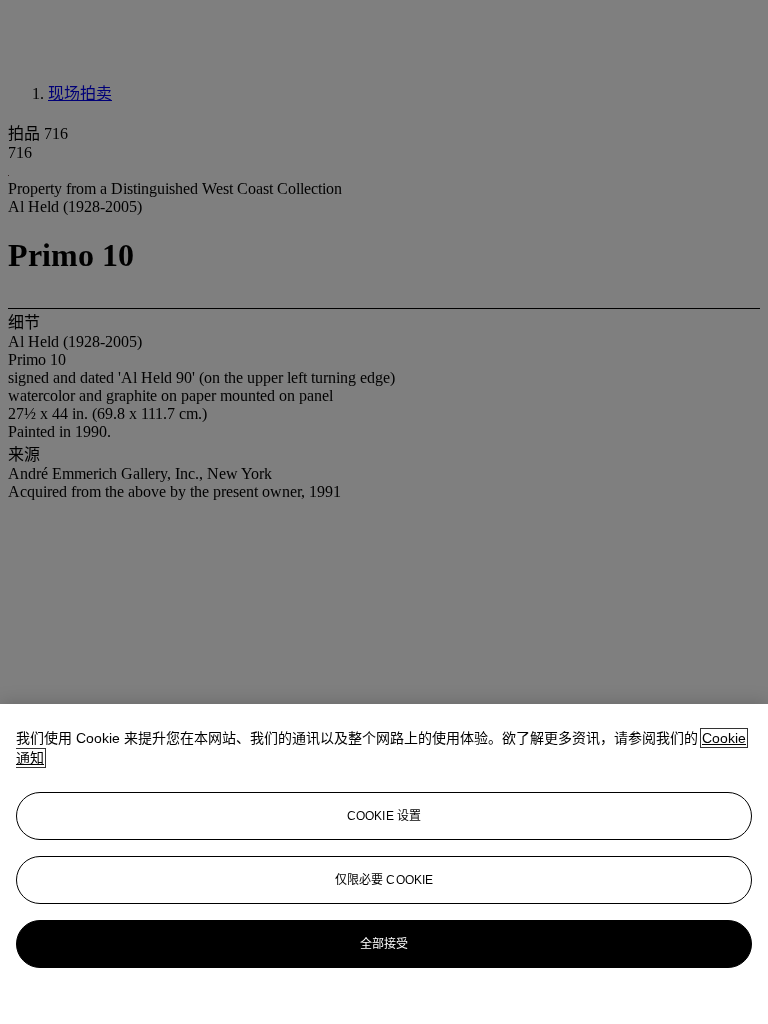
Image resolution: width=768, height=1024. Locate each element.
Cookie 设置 (384, 816)
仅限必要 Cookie (384, 880)
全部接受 (384, 944)
